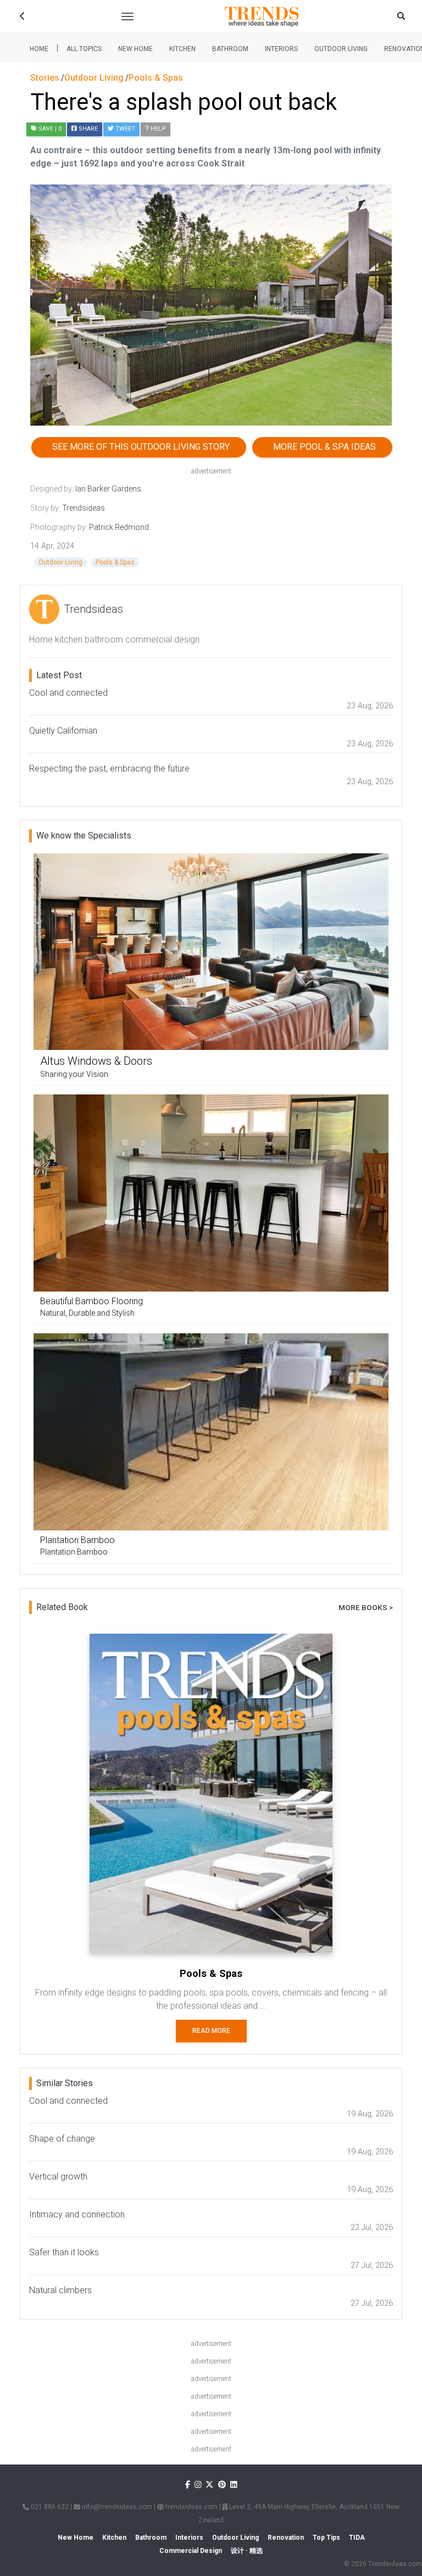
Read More (211, 2031)
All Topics (84, 49)
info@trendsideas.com (116, 2507)
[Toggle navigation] (127, 16)
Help (157, 129)
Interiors (281, 49)
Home (39, 49)
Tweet (124, 129)
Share (87, 129)
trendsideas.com (191, 2507)
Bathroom (230, 49)
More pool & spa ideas (322, 447)
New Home (135, 49)
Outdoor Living (341, 49)
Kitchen (182, 49)
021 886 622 (49, 2507)
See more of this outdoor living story (139, 447)
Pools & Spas (115, 562)
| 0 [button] (50, 129)
